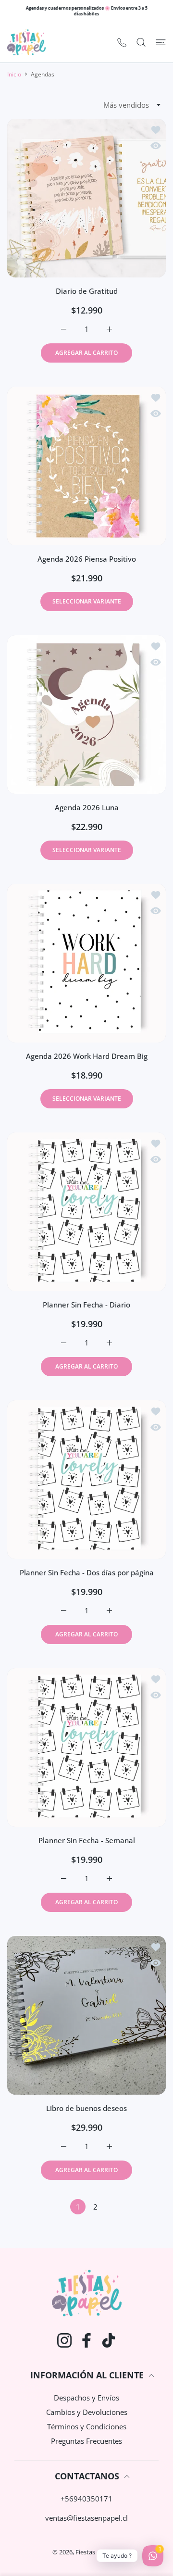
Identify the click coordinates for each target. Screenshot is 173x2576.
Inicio (14, 74)
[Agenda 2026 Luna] (86, 715)
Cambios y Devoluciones (87, 2412)
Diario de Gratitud (87, 291)
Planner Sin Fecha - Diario (86, 1305)
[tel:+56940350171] (122, 42)
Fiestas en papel (98, 2552)
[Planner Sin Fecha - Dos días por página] (86, 1480)
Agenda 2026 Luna (87, 807)
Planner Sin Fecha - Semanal (87, 1840)
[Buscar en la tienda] (141, 42)
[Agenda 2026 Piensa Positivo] (86, 466)
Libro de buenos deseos (86, 2108)
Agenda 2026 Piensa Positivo (87, 559)
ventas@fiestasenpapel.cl (86, 2518)
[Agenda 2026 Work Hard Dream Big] (86, 963)
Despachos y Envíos (86, 2398)
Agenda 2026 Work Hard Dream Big (87, 1056)
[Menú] (161, 42)
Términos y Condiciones (87, 2426)
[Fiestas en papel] (26, 42)
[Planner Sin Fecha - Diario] (86, 1212)
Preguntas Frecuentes (86, 2441)
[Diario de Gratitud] (86, 198)
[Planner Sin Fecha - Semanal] (86, 1747)
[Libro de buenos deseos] (86, 2015)
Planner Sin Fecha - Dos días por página (87, 1572)
